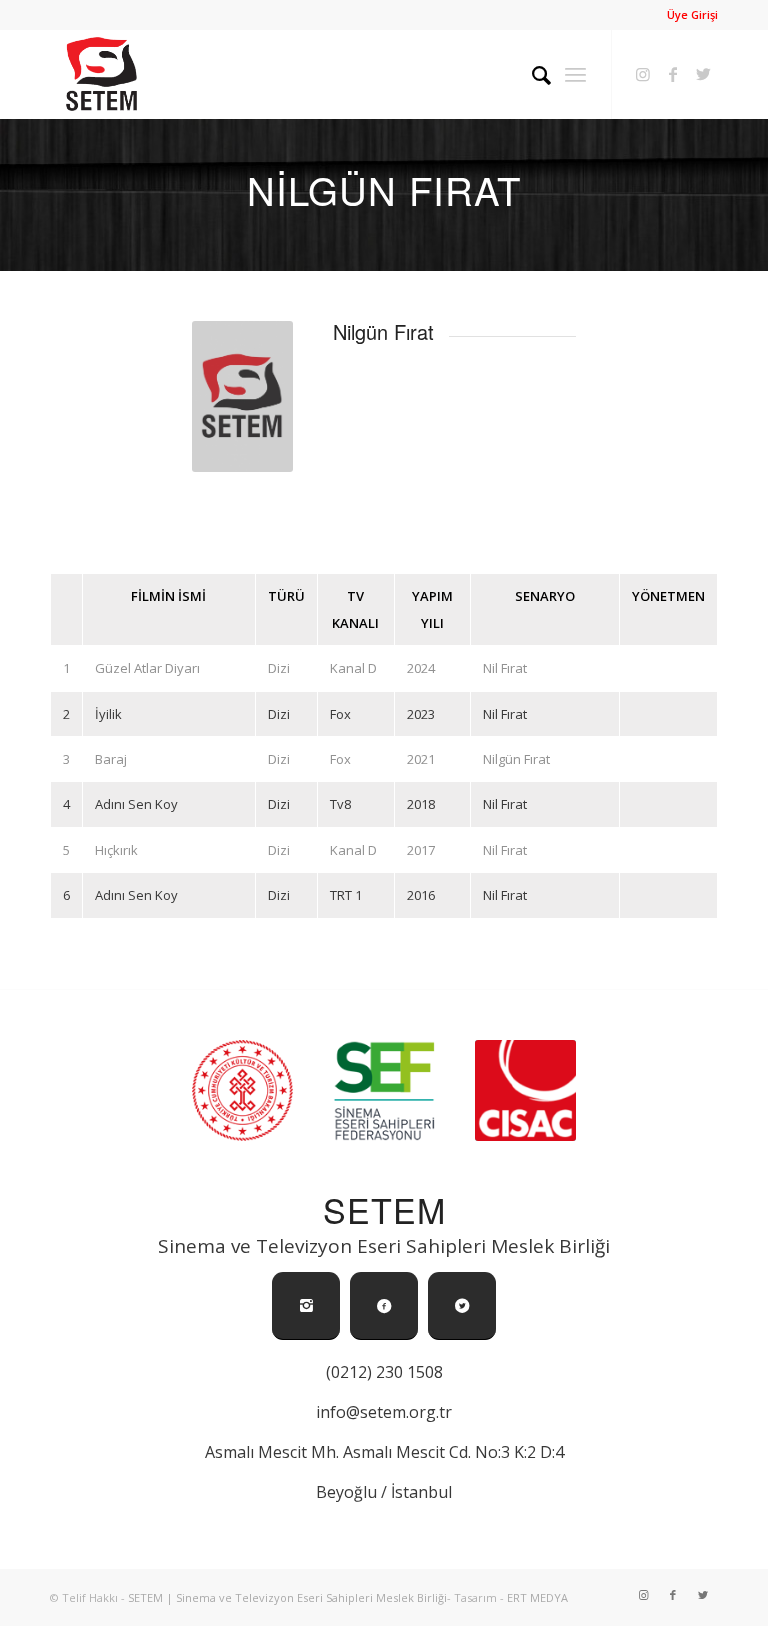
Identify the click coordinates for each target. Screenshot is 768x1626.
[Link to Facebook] (673, 74)
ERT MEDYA (537, 1597)
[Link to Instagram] (643, 74)
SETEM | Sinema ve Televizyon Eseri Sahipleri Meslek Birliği (287, 1597)
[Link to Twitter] (703, 74)
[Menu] (575, 74)
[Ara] (531, 74)
